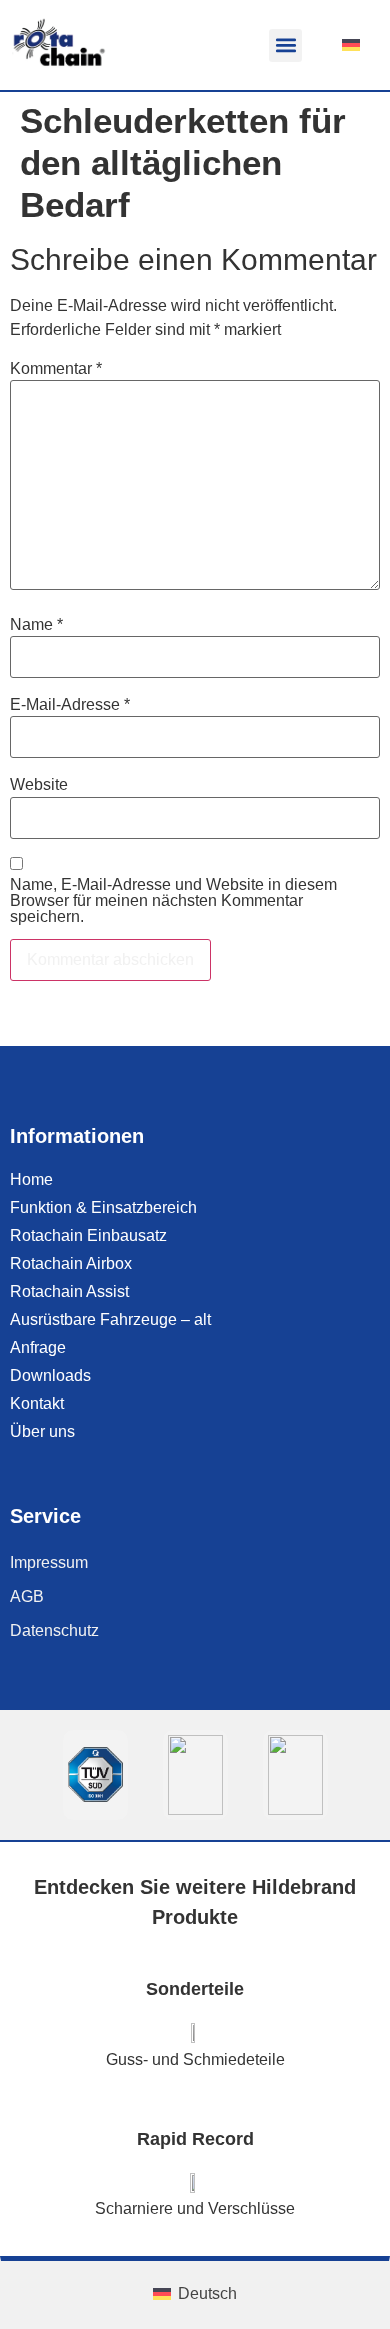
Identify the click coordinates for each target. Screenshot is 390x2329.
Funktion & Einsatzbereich (103, 1207)
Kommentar (56, 369)
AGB (27, 1596)
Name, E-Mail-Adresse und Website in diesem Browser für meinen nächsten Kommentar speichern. (173, 901)
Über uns (42, 1431)
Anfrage (38, 1347)
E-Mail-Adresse (70, 705)
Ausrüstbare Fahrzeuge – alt (110, 1319)
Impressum (49, 1562)
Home (31, 1179)
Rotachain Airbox (71, 1263)
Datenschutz (54, 1630)
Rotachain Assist (69, 1291)
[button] (285, 45)
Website (39, 785)
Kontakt (37, 1403)
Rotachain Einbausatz (88, 1235)
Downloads (50, 1375)
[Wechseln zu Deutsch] (351, 45)
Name (36, 625)
